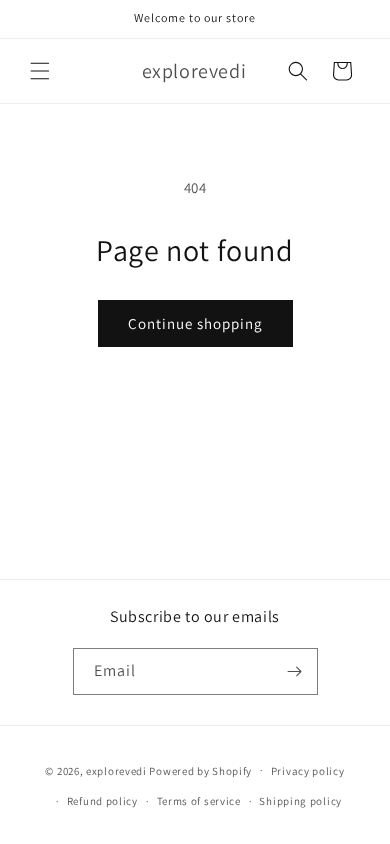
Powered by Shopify (200, 770)
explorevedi (116, 770)
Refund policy (102, 801)
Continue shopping (195, 323)
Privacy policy (308, 771)
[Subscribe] (295, 671)
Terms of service (199, 801)
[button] (40, 71)
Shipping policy (300, 801)
